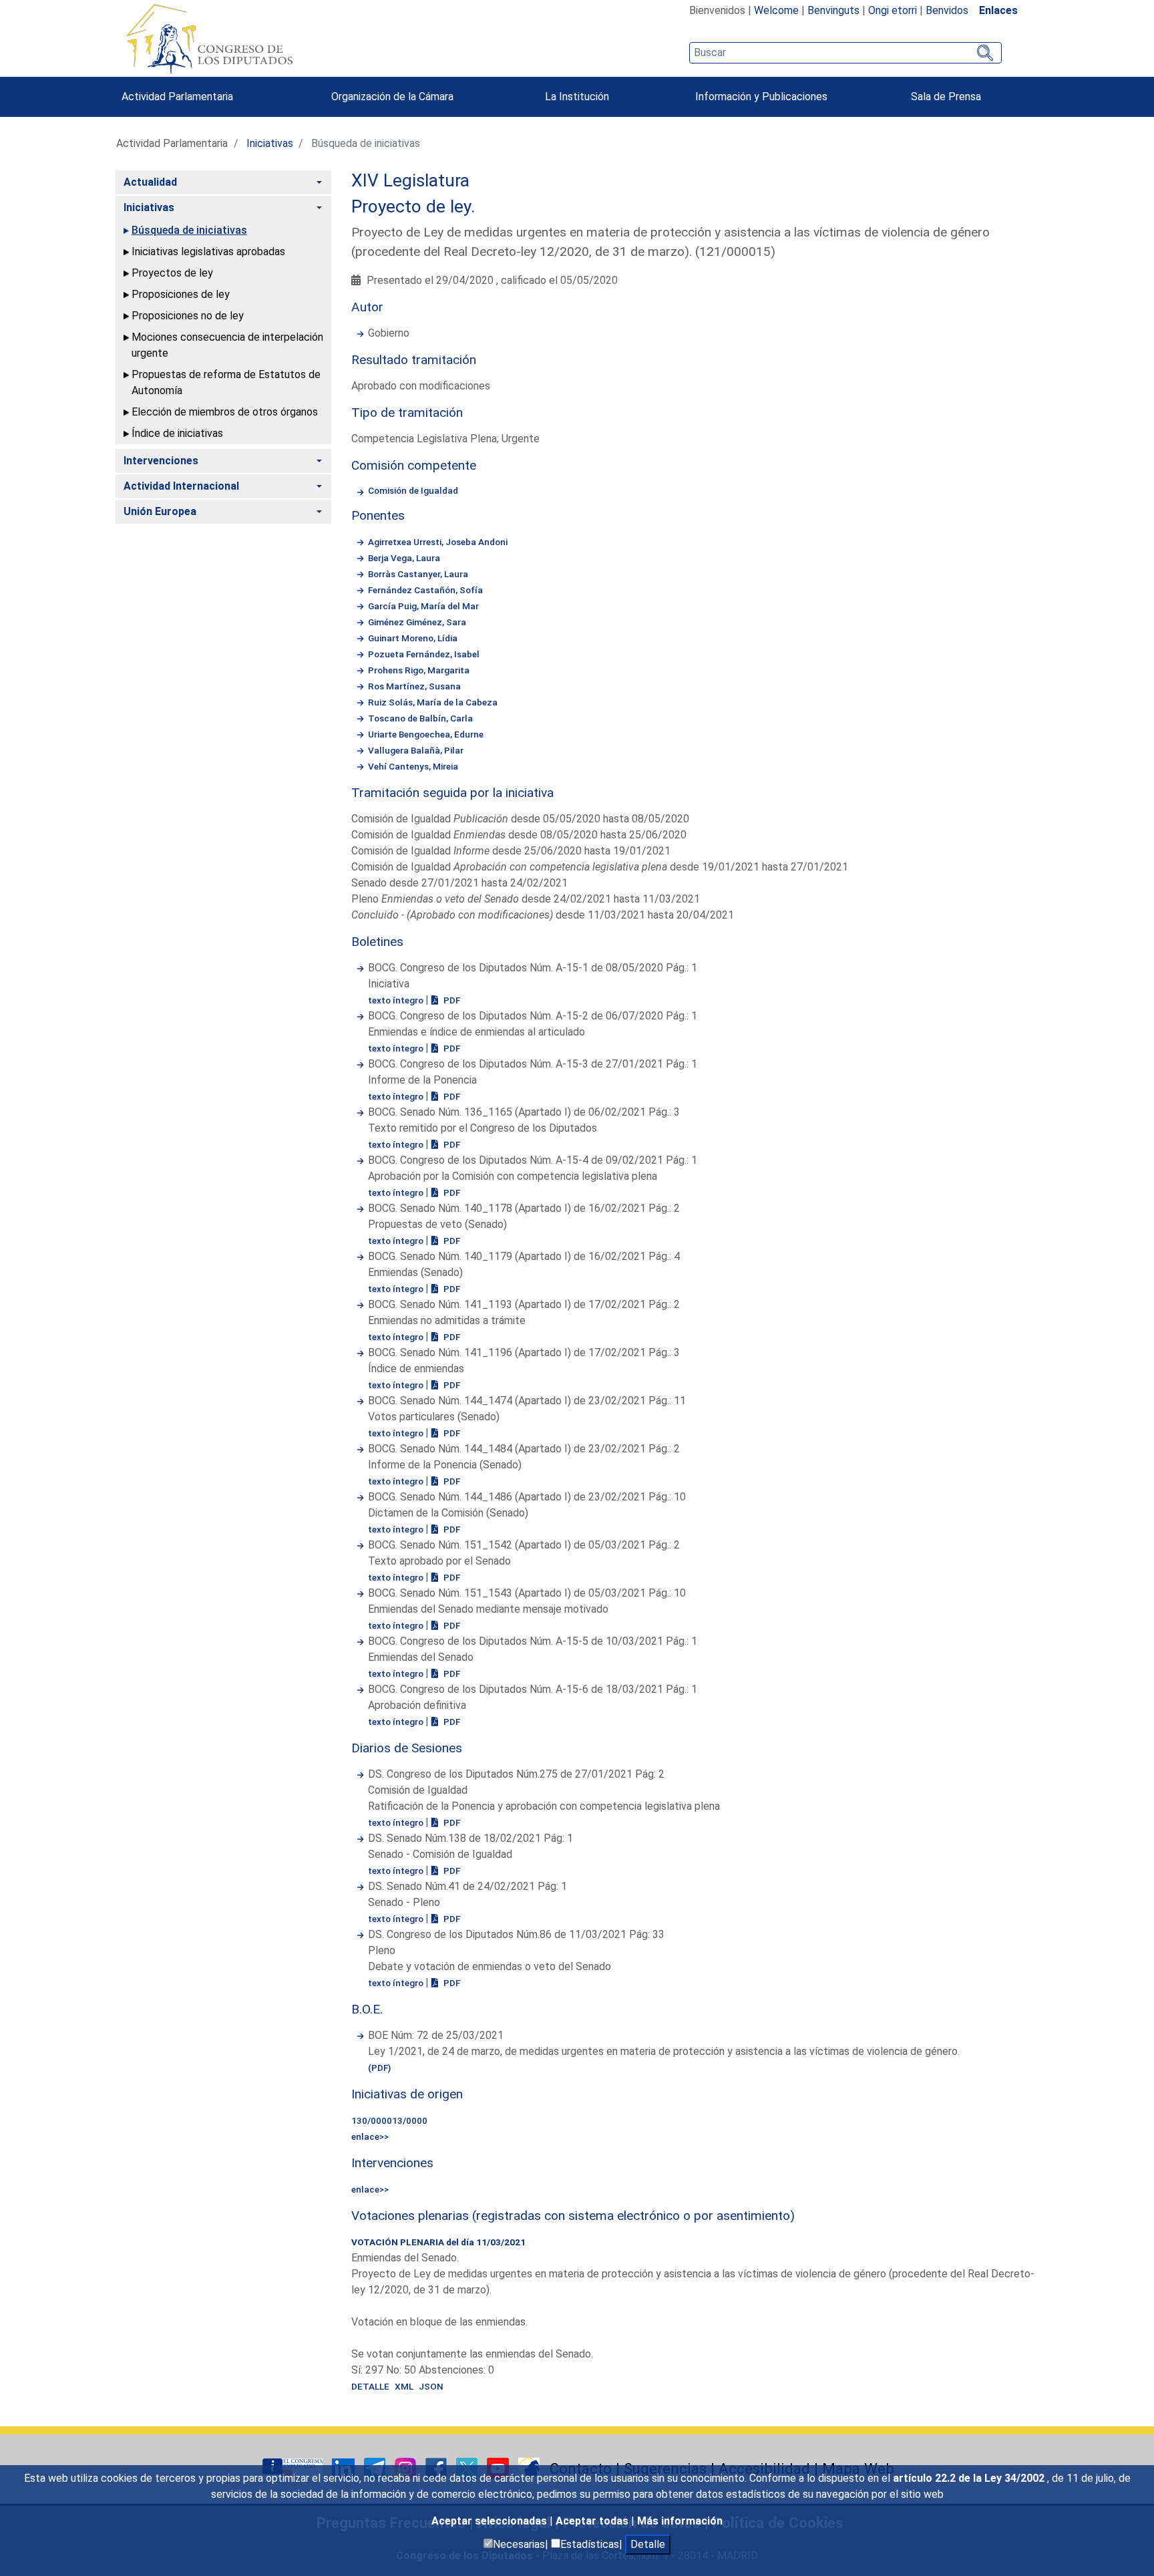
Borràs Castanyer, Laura (418, 574)
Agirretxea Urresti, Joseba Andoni (438, 542)
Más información (680, 2521)
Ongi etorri (893, 10)
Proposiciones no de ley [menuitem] (188, 316)
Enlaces (998, 10)
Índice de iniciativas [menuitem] (177, 433)
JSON (431, 2386)
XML (404, 2386)
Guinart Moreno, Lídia (413, 638)
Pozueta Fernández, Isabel (424, 654)
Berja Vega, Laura (404, 558)
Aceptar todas (593, 2521)
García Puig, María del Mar (423, 606)
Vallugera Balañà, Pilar (416, 750)
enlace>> (370, 2136)
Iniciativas (270, 143)
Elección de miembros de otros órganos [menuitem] (225, 412)
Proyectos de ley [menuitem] (172, 273)
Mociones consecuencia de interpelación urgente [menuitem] (227, 345)
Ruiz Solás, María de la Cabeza (433, 702)
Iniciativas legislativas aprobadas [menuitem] (208, 252)
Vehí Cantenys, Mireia (413, 766)
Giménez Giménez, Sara (417, 622)
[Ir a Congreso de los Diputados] (209, 39)
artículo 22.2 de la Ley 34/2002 (970, 2478)
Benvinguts (833, 10)
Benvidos (947, 10)
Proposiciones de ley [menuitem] (181, 294)
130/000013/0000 (389, 2120)
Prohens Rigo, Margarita (419, 670)
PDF (451, 1000)
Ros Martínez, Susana (414, 686)
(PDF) (379, 2068)
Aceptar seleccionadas (491, 2521)
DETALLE (370, 2386)
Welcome (776, 10)
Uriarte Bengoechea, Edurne (426, 734)
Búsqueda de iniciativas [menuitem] (189, 230)
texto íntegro (397, 1000)
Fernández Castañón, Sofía (425, 590)
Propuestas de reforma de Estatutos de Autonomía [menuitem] (226, 382)
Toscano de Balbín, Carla (420, 718)
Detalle (648, 2544)
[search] (845, 53)
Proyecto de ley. (413, 206)
